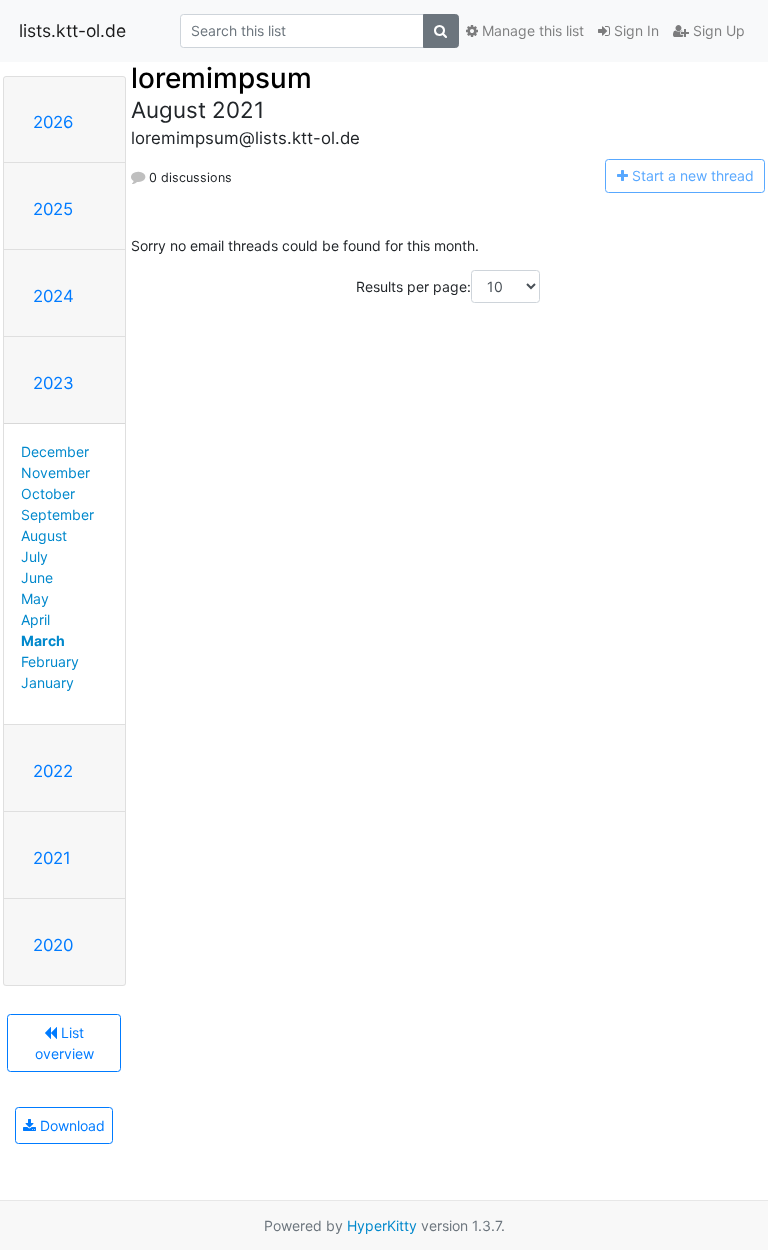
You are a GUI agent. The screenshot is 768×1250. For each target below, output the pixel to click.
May (35, 598)
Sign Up (717, 30)
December (55, 451)
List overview (64, 1043)
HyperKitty (382, 1225)
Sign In (634, 30)
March (43, 640)
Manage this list (531, 30)
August (44, 535)
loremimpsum (221, 78)
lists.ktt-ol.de (72, 30)
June (37, 577)
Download (70, 1125)
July (34, 556)
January (47, 682)
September (57, 514)
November (55, 472)
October (48, 493)
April (35, 619)
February (50, 661)
